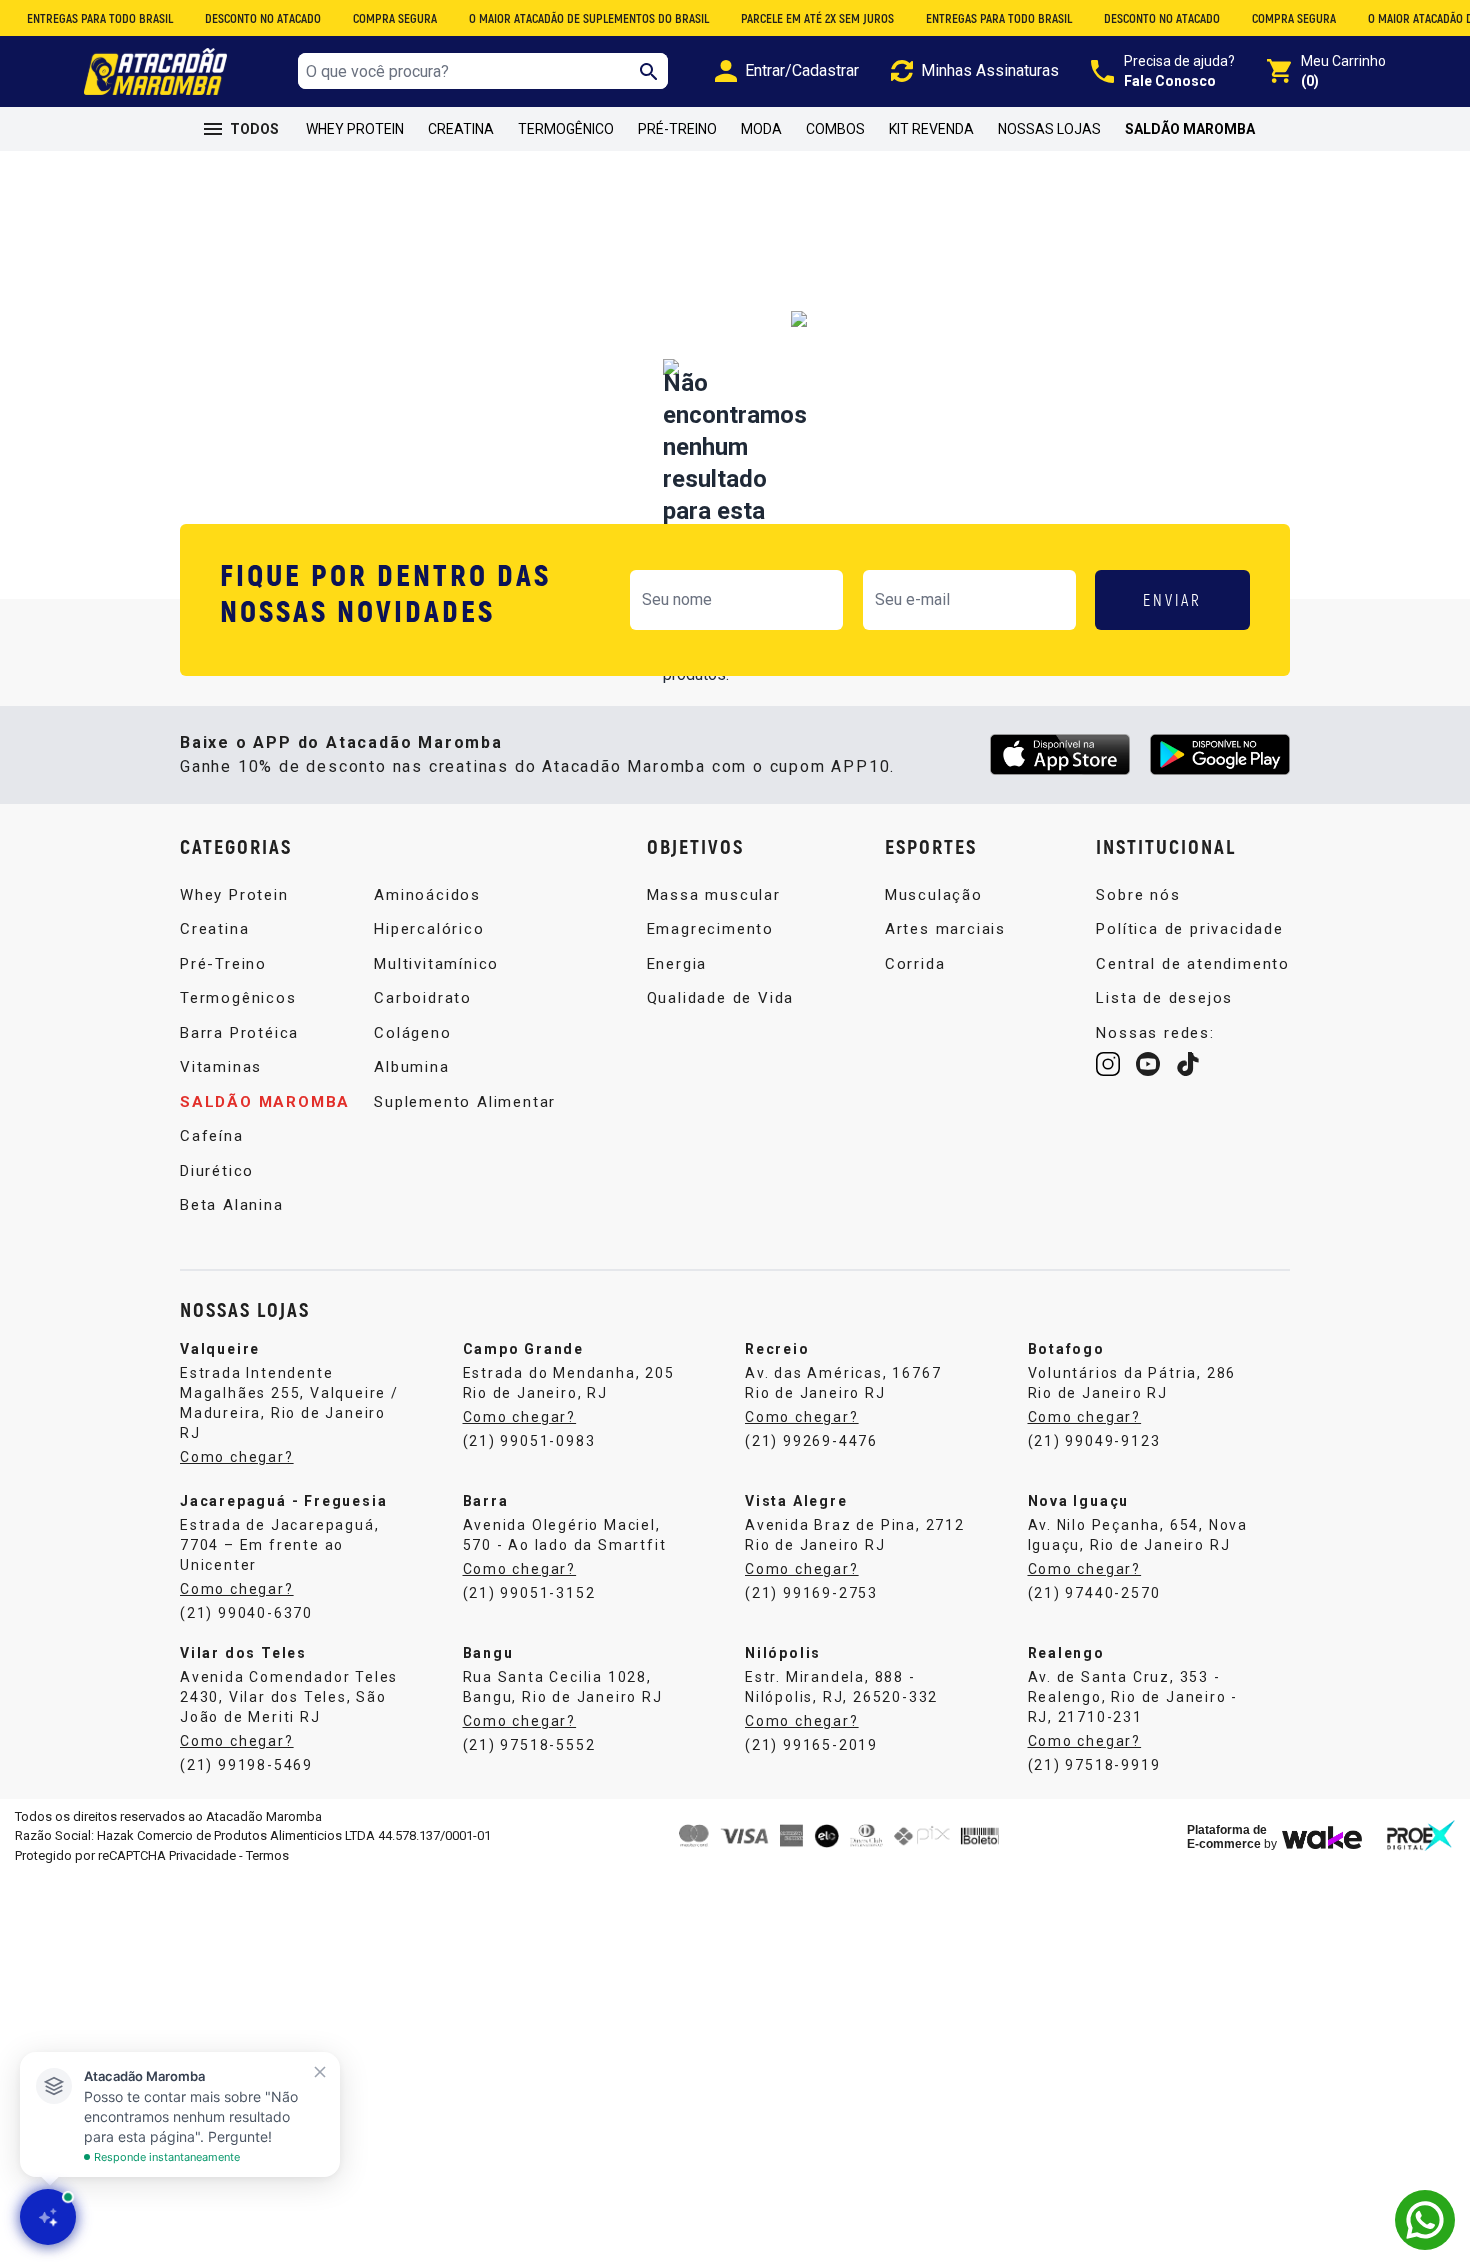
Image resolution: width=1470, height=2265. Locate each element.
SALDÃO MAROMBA (1190, 129)
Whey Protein (355, 129)
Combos (835, 129)
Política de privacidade (1189, 929)
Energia (677, 964)
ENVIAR (1172, 599)
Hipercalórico (429, 929)
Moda (761, 129)
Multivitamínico (436, 964)
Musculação (934, 895)
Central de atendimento (1193, 964)
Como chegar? (520, 1417)
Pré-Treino (677, 129)
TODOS (254, 129)
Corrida (915, 964)
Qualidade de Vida (721, 998)
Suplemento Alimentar (465, 1102)
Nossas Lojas (1049, 129)
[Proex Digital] (1421, 1835)
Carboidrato (423, 998)
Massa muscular (714, 895)
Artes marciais (945, 929)
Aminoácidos (427, 895)
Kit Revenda (931, 129)
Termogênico (566, 129)
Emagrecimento (710, 929)
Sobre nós (1138, 895)
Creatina (461, 129)
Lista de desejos (1164, 998)
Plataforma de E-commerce (1227, 1837)
